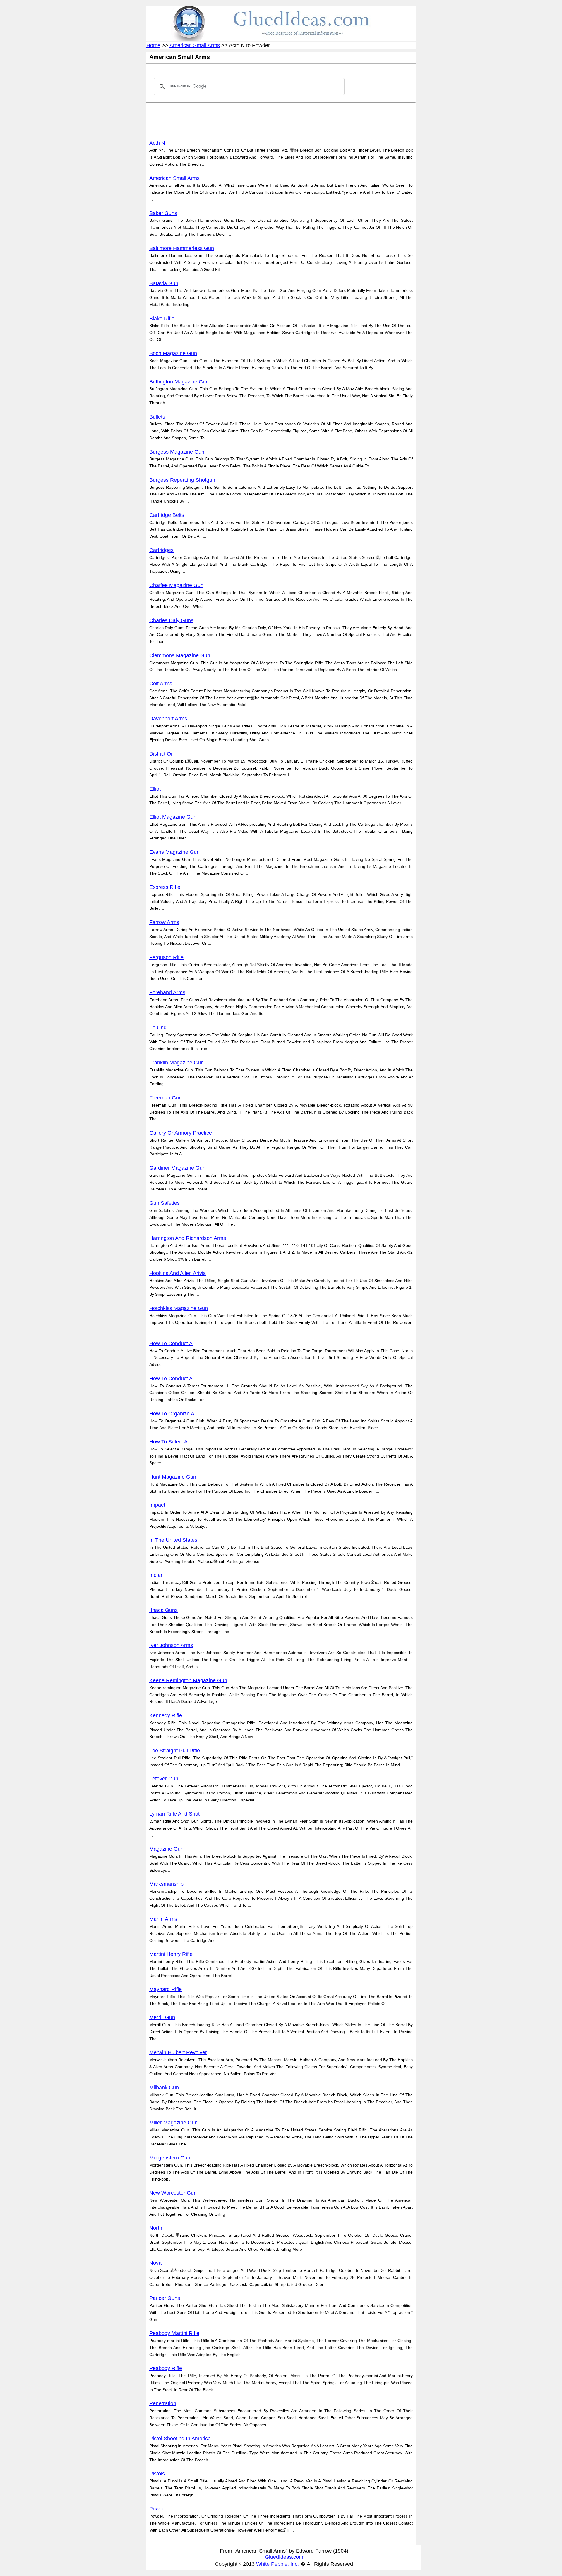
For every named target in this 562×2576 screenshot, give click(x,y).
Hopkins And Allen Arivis (178, 1273)
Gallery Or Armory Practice (181, 1133)
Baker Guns (163, 213)
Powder (158, 2509)
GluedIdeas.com (284, 2557)
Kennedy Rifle (166, 1715)
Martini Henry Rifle (171, 1954)
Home (153, 45)
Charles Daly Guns (171, 620)
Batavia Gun (164, 283)
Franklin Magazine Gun (177, 1063)
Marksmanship (166, 1884)
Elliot (155, 789)
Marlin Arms (163, 1919)
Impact (157, 1505)
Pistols (157, 2474)
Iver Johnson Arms (171, 1645)
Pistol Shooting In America (180, 2439)
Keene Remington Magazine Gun (188, 1680)
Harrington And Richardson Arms (188, 1238)
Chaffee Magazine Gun (176, 585)
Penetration (163, 2403)
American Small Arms (195, 45)
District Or (161, 754)
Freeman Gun (166, 1098)
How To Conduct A (171, 1343)
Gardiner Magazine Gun (177, 1168)
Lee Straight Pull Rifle (175, 1751)
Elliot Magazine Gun (173, 817)
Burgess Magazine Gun (177, 452)
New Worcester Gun (173, 2193)
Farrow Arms (164, 922)
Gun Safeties (165, 1203)
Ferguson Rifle (166, 957)
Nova (155, 2263)
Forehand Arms (167, 992)
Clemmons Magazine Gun (180, 655)
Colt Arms (161, 684)
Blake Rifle (162, 319)
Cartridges (161, 550)
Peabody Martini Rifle (174, 2333)
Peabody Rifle (166, 2368)
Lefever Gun (164, 1779)
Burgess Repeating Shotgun (182, 480)
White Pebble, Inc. (277, 2564)
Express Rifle (165, 887)
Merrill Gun (162, 2017)
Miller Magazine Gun (173, 2123)
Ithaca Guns (163, 1610)
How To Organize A (172, 1414)
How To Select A (168, 1442)
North (156, 2228)
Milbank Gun (164, 2088)
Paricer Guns (165, 2298)
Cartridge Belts (167, 515)
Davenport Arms (168, 719)
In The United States (173, 1540)
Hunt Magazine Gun (173, 1477)
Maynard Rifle (166, 1989)
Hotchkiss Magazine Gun (179, 1308)
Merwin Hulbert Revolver (178, 2052)
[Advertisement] (256, 120)
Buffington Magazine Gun (179, 382)
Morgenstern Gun (170, 2158)
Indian (156, 1575)
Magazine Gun (166, 1849)
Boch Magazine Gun (173, 353)
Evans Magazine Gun (174, 852)
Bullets (157, 417)
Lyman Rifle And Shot (174, 1814)
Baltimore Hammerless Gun (182, 248)
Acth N (157, 143)
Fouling (158, 1028)
